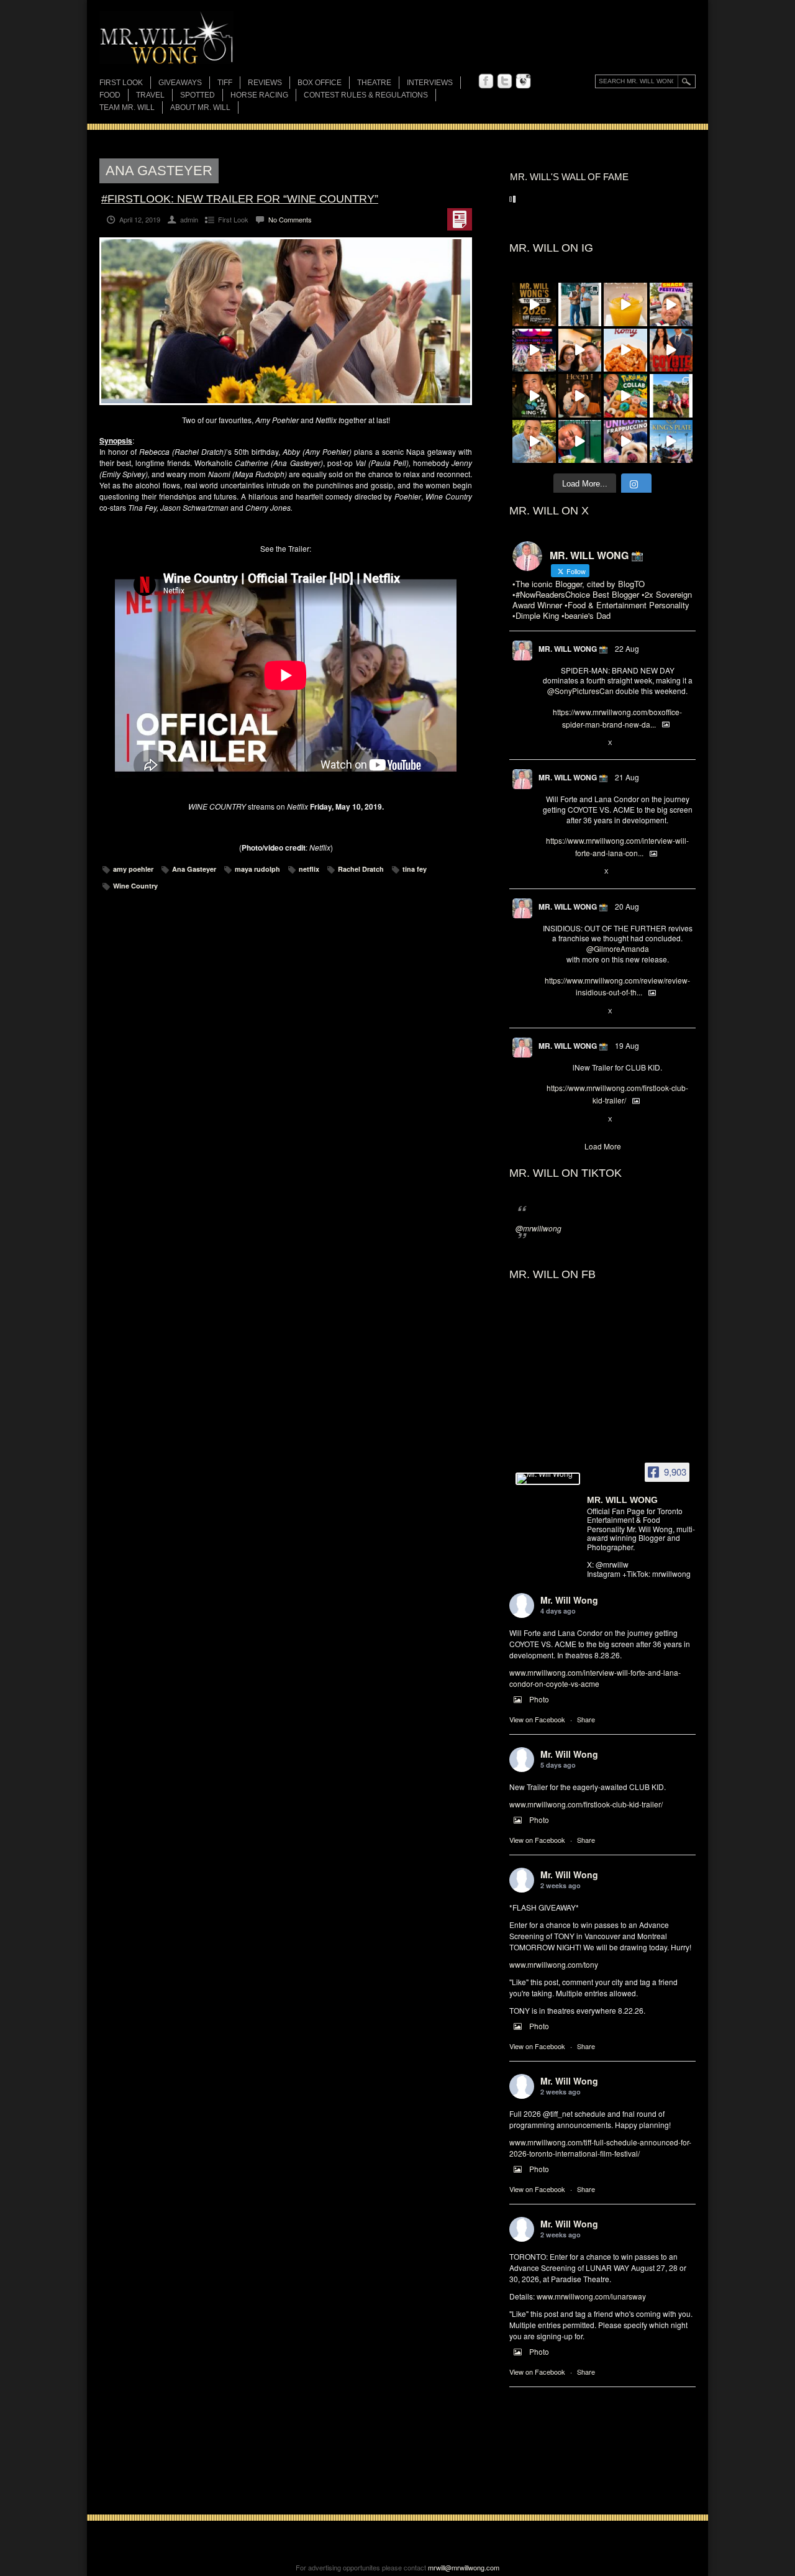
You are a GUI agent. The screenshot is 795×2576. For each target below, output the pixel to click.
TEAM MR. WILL (127, 107)
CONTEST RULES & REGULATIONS (366, 95)
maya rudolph (257, 869)
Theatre (374, 83)
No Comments (290, 219)
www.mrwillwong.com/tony (554, 1964)
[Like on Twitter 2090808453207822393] (590, 872)
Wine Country (135, 886)
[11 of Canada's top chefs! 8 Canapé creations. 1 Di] (534, 442)
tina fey (415, 869)
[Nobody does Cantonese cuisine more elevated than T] (580, 396)
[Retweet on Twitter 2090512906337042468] (569, 1012)
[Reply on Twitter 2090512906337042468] (549, 1012)
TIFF (225, 83)
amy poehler (133, 869)
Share (586, 1719)
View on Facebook (537, 1719)
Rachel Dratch (361, 869)
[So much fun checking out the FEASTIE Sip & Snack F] (671, 304)
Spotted (198, 95)
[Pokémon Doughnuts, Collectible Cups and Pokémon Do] (625, 396)
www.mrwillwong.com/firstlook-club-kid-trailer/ (586, 1804)
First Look (121, 83)
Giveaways (180, 83)
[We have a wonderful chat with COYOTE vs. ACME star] (671, 350)
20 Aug (627, 906)
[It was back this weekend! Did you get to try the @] (625, 442)
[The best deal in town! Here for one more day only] (580, 442)
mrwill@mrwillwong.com (464, 2567)
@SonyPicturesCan (580, 691)
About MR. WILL (200, 107)
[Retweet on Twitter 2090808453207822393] (569, 872)
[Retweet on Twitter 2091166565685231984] (569, 743)
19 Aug (627, 1045)
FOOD (110, 95)
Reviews (265, 84)
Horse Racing (259, 95)
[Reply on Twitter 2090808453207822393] (549, 872)
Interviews (430, 83)
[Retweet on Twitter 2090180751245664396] (569, 1120)
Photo (539, 1699)
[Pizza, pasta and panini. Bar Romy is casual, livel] (625, 350)
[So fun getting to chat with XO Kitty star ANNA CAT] (580, 350)
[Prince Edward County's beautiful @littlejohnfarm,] (671, 396)
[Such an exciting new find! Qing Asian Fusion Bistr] (534, 396)
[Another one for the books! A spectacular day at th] (671, 442)
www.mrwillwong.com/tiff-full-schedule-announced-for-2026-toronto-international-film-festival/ (600, 2148)
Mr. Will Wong (569, 1600)
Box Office (320, 83)
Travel (150, 95)
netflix (309, 869)
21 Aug (627, 777)
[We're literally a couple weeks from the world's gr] (534, 304)
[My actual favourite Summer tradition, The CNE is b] (534, 350)
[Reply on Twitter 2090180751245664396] (549, 1120)
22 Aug (627, 648)
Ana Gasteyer (194, 869)
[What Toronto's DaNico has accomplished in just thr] (625, 304)
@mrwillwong (538, 1228)
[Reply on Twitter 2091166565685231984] (549, 743)
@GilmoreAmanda (618, 948)
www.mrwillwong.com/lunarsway (591, 2296)
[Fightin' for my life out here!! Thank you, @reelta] (580, 304)
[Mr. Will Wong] (548, 1479)
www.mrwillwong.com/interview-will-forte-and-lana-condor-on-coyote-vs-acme (595, 1678)
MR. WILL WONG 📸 (573, 649)
